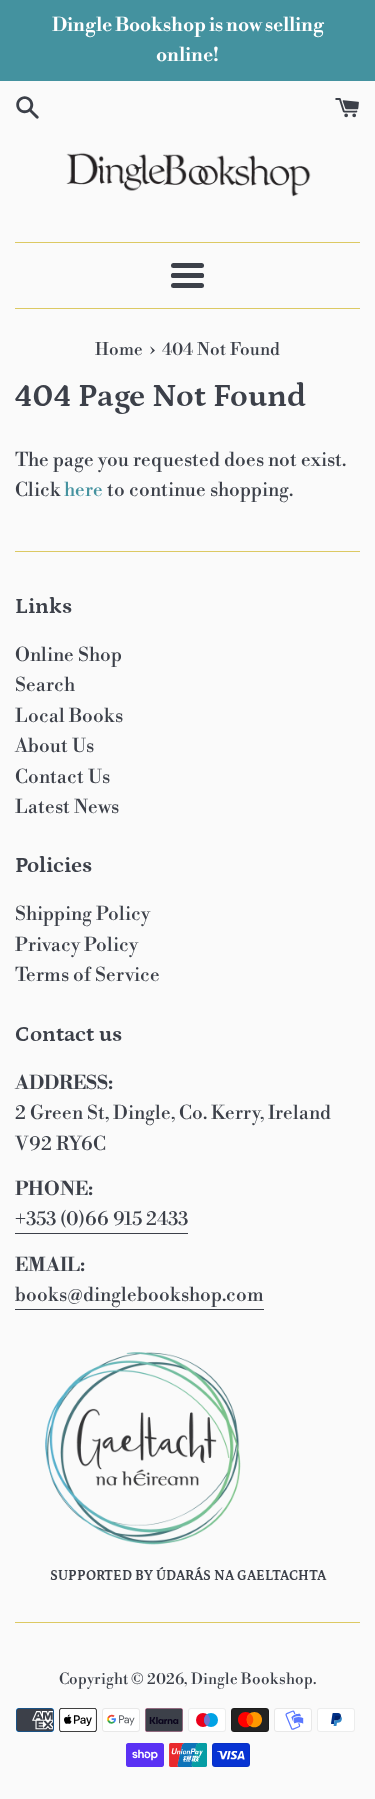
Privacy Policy (76, 945)
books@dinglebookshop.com (139, 1295)
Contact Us (62, 777)
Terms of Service (87, 975)
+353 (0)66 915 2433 (101, 1219)
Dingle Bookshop (252, 1679)
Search (45, 685)
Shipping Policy (82, 914)
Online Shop (68, 655)
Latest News (67, 807)
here (83, 490)
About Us (54, 746)
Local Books (69, 716)
